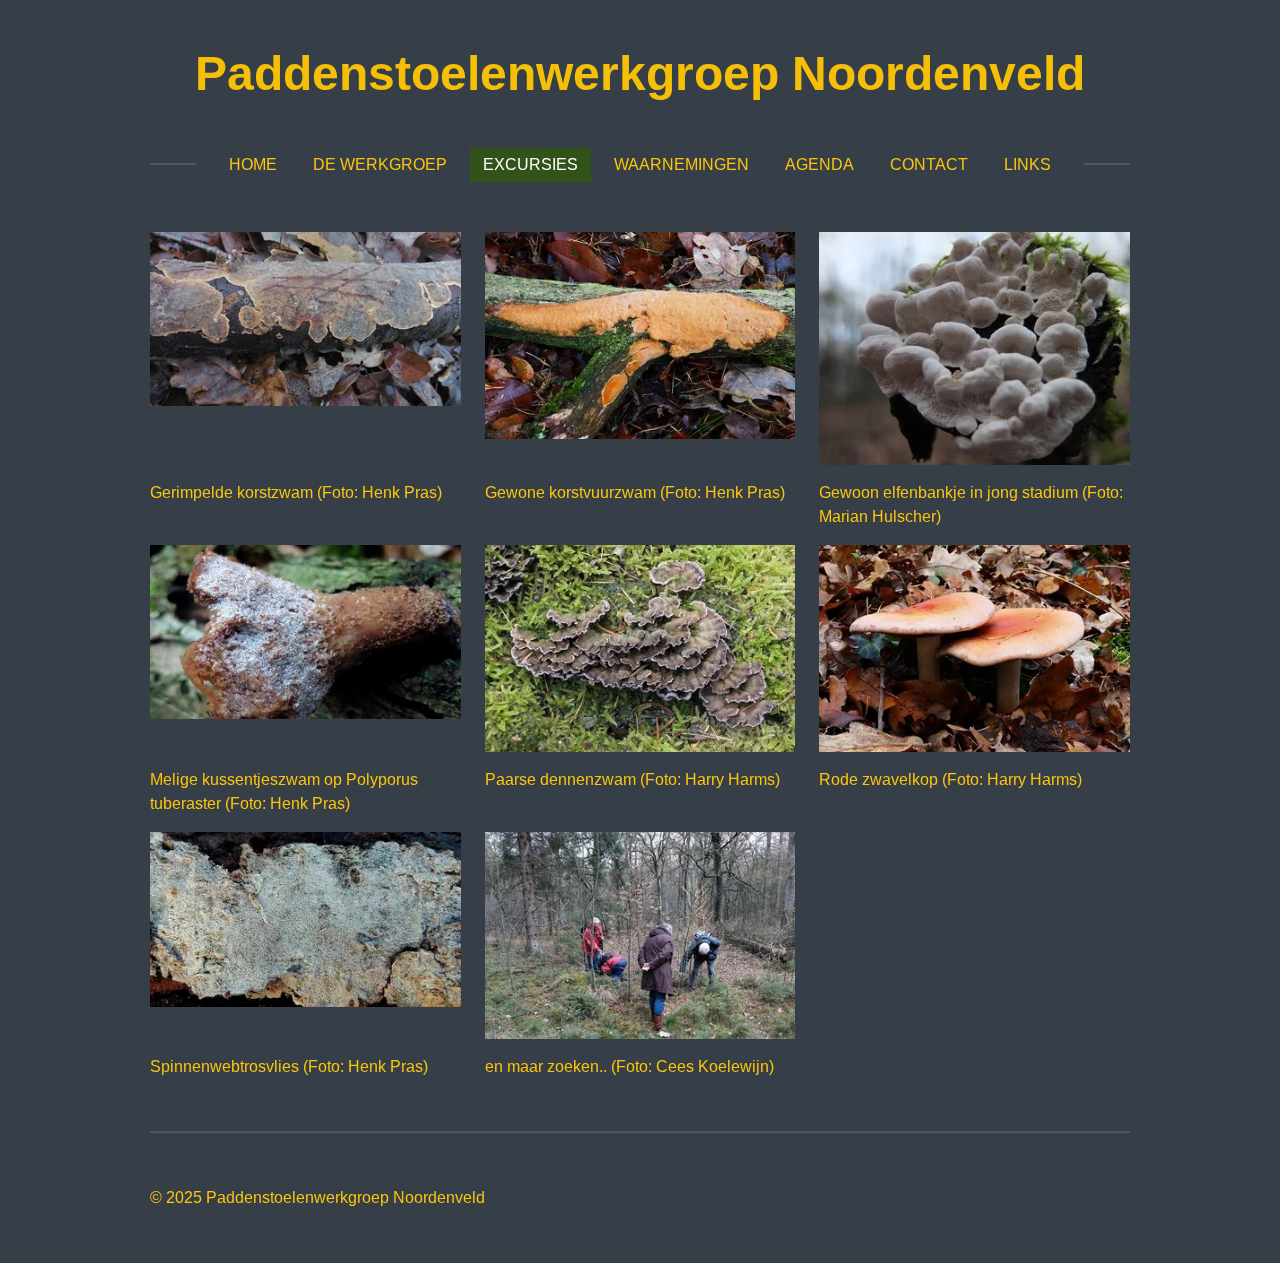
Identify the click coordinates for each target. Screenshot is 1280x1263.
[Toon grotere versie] (305, 319)
